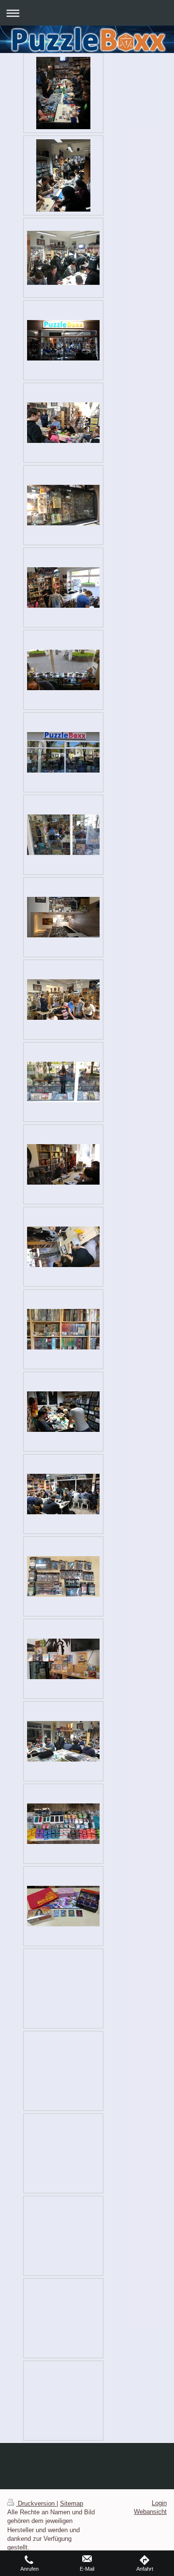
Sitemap (72, 2503)
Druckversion (36, 2503)
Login (159, 2503)
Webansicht (150, 2512)
